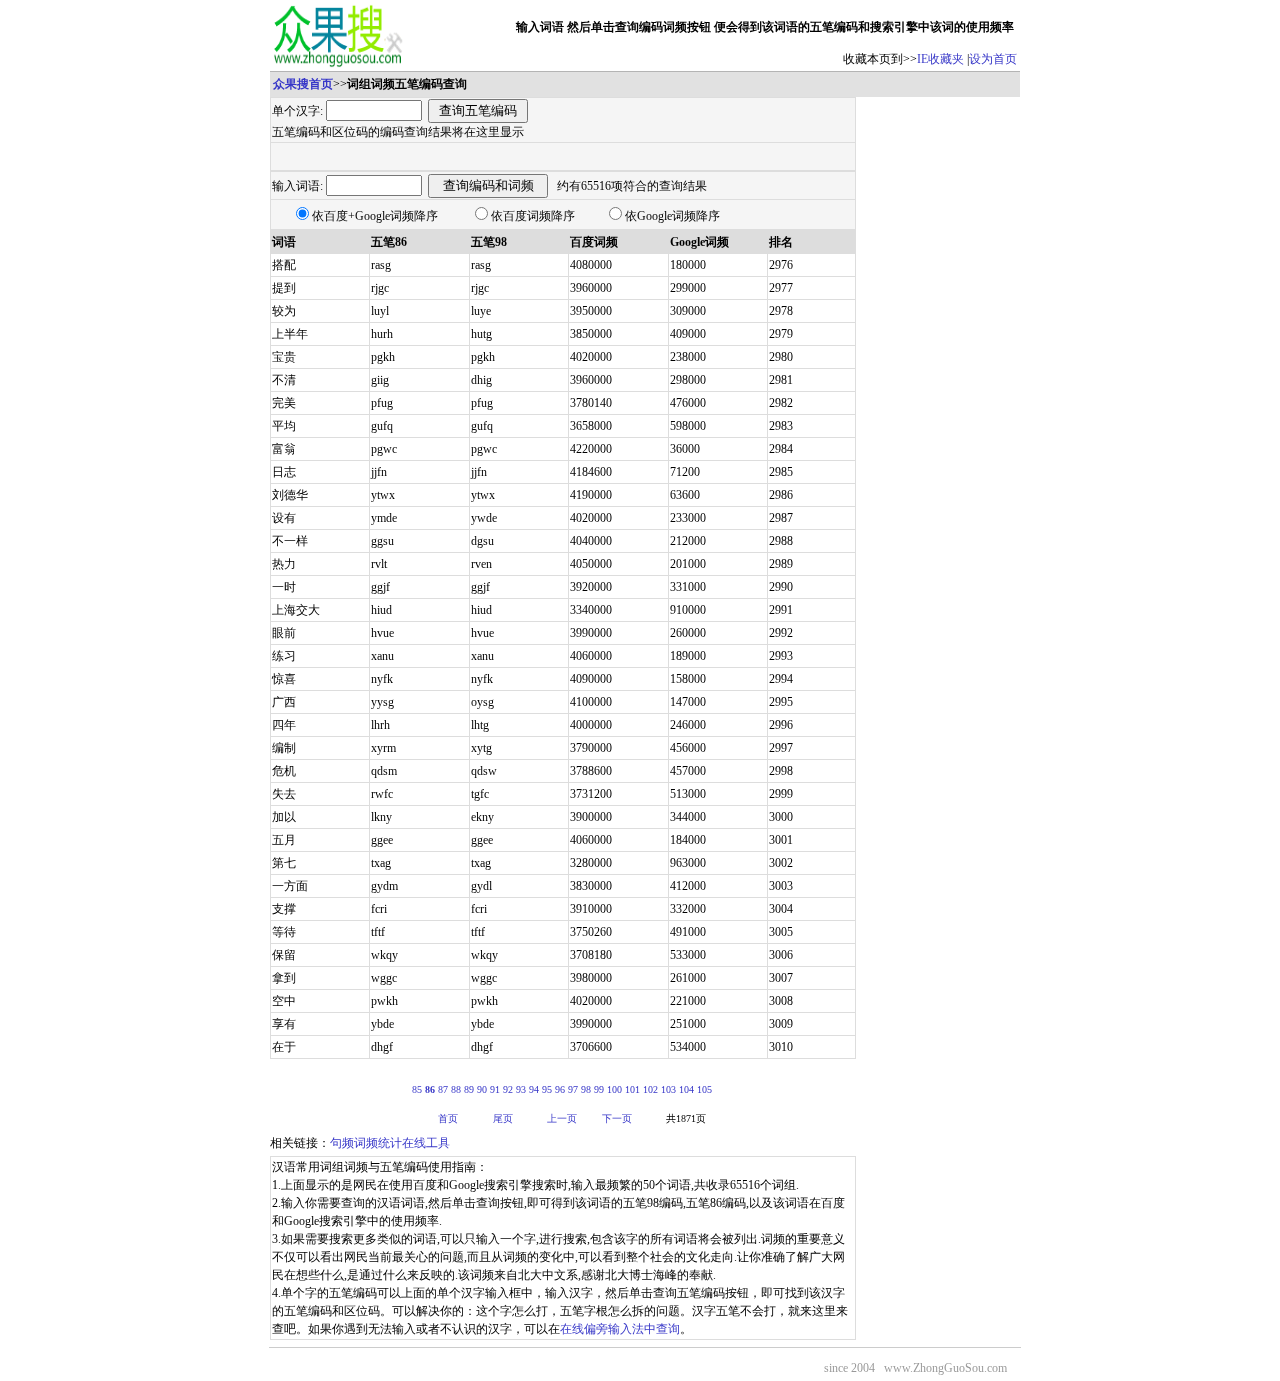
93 (521, 1089)
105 (704, 1089)
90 (482, 1089)
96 (560, 1089)
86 (430, 1089)
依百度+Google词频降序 (375, 216)
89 (469, 1089)
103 (668, 1089)
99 (599, 1089)
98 (586, 1089)
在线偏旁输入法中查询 (620, 1329)
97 (573, 1089)
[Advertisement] (938, 397)
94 (534, 1089)
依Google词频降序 (672, 216)
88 (456, 1089)
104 (686, 1089)
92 (508, 1089)
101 (632, 1089)
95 (547, 1089)
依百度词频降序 (533, 216)
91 (495, 1089)
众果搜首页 (303, 84)
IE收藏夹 (940, 59)
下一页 (617, 1118)
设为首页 (993, 59)
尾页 (503, 1118)
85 (417, 1089)
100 (614, 1089)
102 (650, 1089)
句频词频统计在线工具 (390, 1143)
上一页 (562, 1118)
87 (443, 1089)
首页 (448, 1118)
